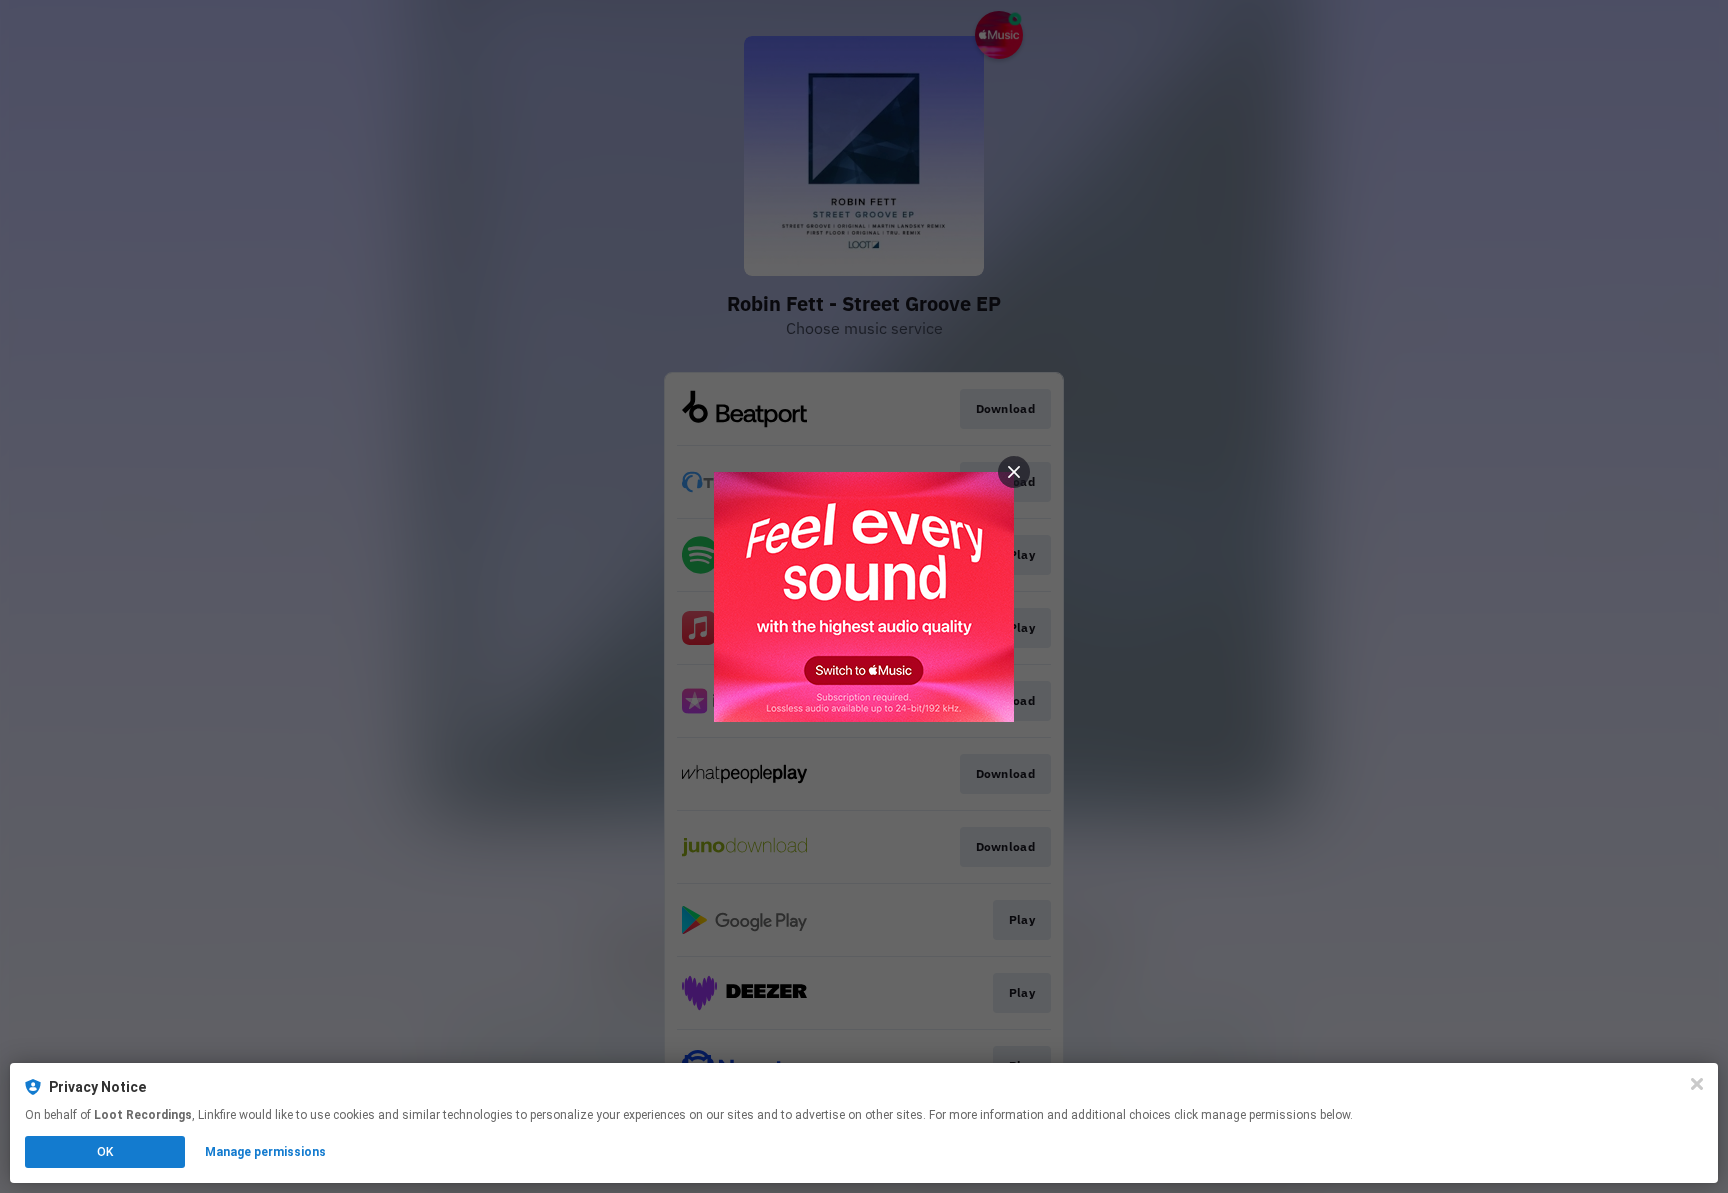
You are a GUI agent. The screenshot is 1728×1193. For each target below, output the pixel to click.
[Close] (1697, 1084)
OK (105, 1152)
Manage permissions (265, 1152)
